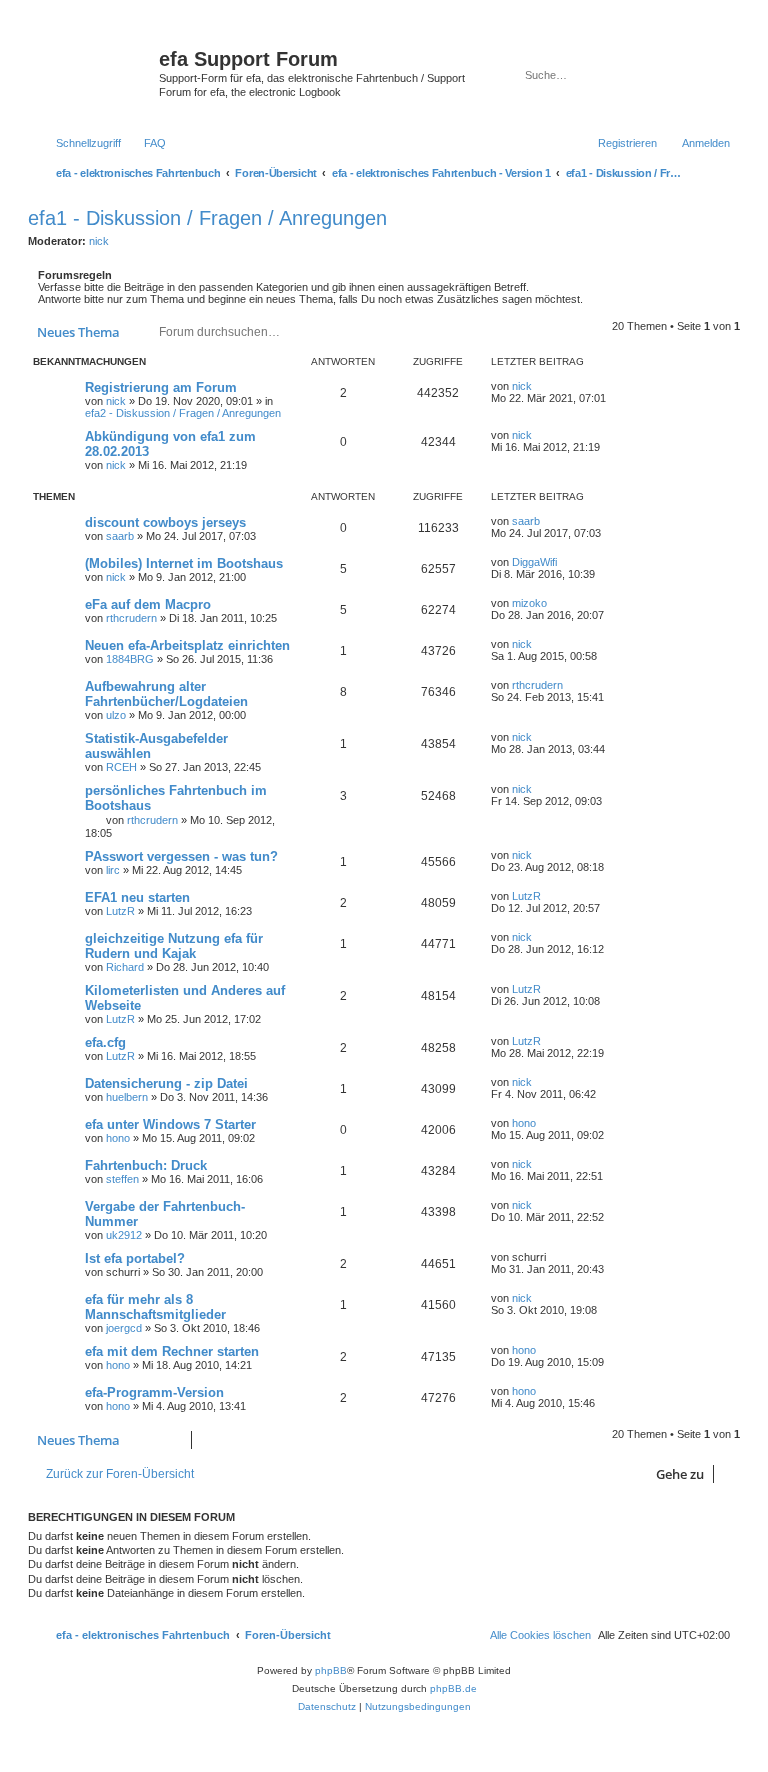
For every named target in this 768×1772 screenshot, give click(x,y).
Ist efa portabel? (135, 1258)
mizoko (529, 603)
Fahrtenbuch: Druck (146, 1165)
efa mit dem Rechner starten (172, 1351)
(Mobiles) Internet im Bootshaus (184, 563)
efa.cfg (105, 1042)
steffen (122, 1179)
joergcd (124, 1328)
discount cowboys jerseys (165, 522)
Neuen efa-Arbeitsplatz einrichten (187, 645)
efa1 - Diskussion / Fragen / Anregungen (207, 218)
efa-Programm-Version (154, 1392)
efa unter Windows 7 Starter (170, 1124)
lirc (113, 870)
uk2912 (124, 1235)
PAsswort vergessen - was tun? (181, 856)
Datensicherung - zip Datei (166, 1083)
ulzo (116, 715)
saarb (120, 536)
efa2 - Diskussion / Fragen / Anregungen (183, 413)
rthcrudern (131, 618)
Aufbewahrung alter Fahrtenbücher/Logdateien (166, 694)
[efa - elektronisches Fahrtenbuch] (96, 74)
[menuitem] (146, 143)
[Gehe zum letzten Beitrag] (541, 386)
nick (99, 241)
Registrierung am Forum (161, 387)
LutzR (120, 911)
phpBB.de (453, 1688)
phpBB (331, 1670)
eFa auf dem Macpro (148, 604)
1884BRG (130, 659)
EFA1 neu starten (137, 897)
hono (118, 1138)
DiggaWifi (534, 562)
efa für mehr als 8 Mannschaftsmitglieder (155, 1307)
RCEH (121, 767)
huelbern (127, 1097)
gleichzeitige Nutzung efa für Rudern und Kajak (174, 946)
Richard (125, 967)
